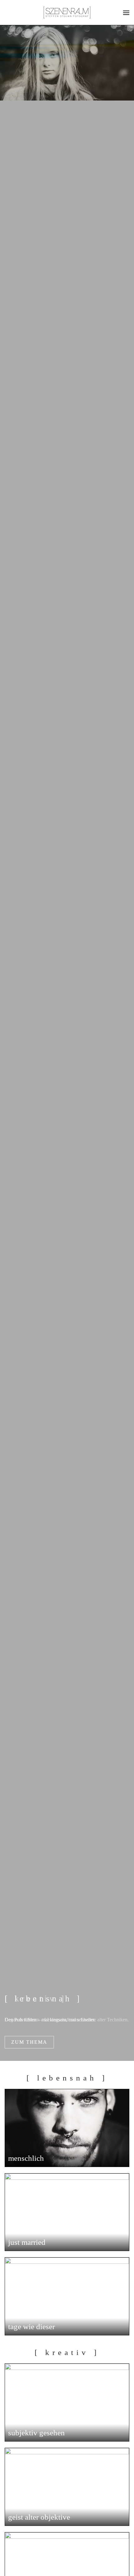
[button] (126, 12)
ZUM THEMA (29, 2042)
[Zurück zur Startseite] (67, 12)
